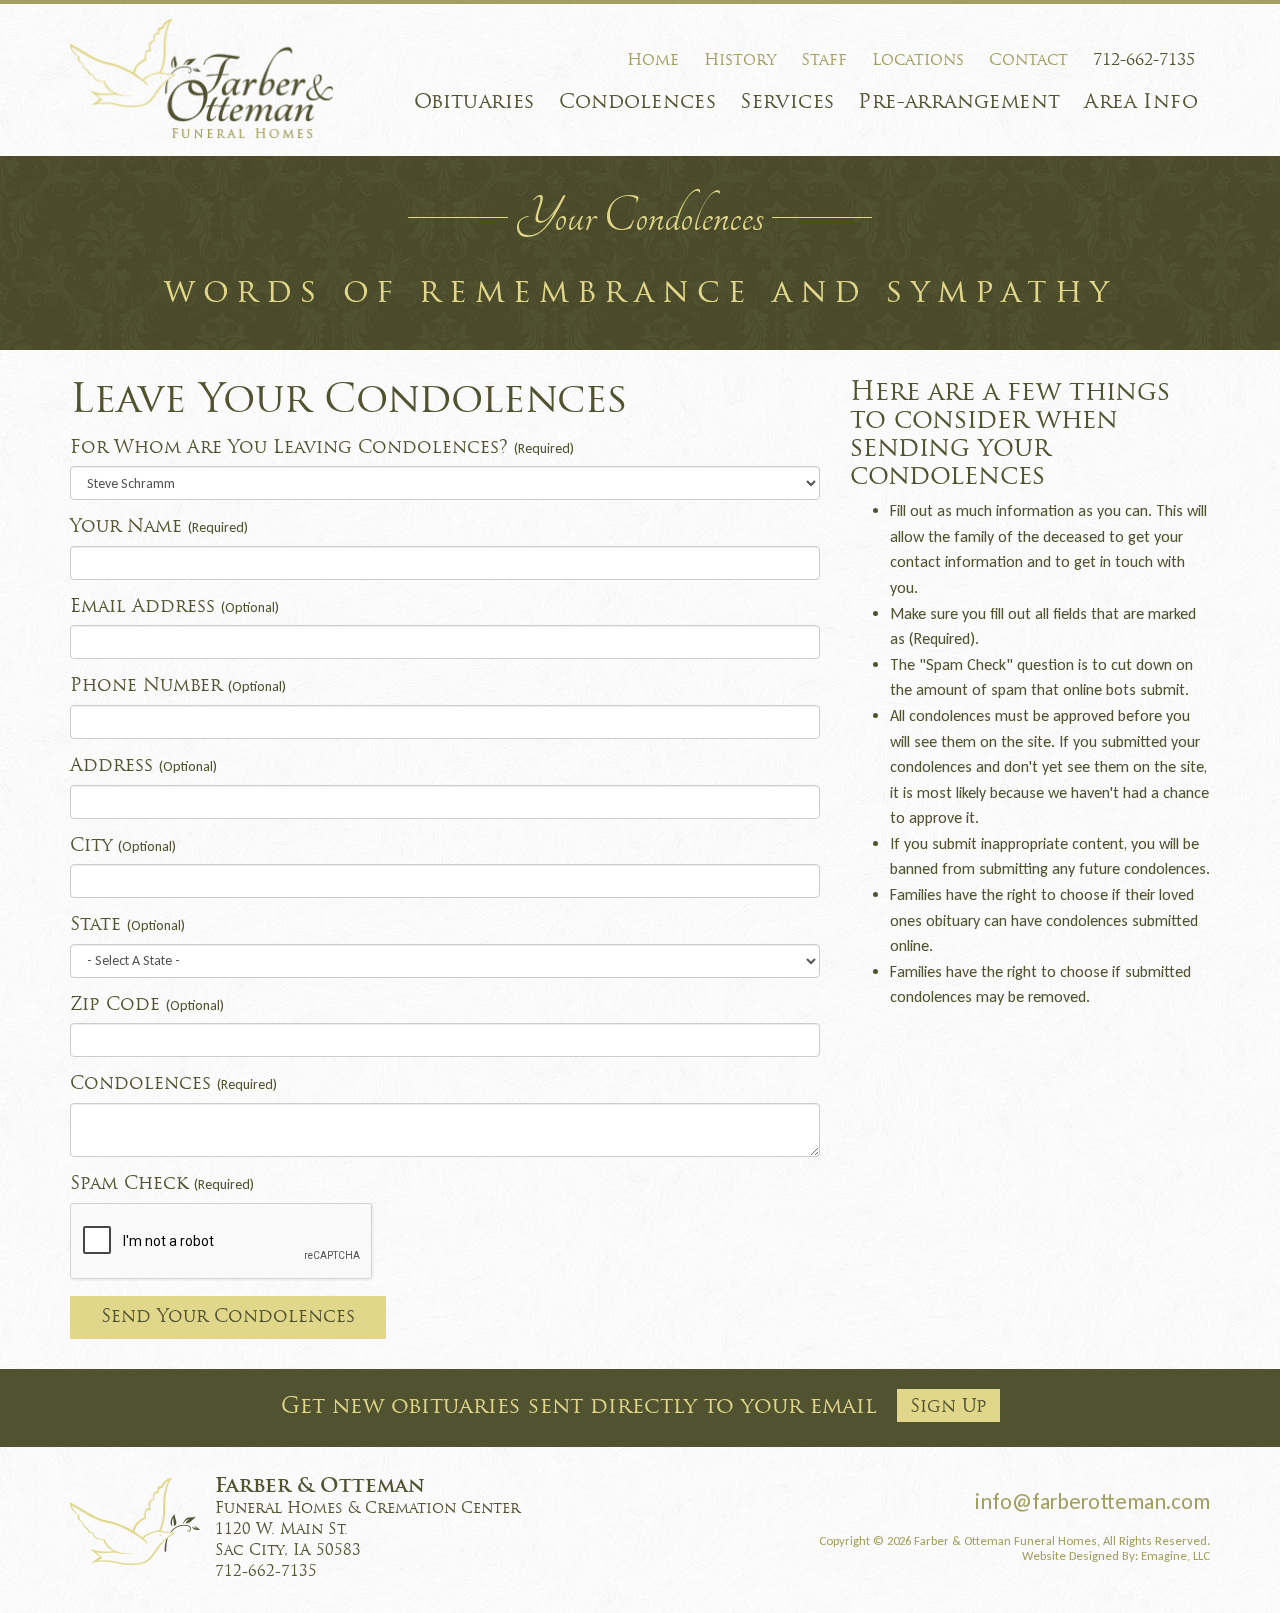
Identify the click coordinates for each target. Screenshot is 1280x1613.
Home (653, 61)
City (123, 846)
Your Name (159, 527)
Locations (918, 61)
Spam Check (162, 1184)
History (740, 61)
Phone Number (178, 686)
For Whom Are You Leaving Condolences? (322, 448)
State (127, 925)
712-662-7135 (1144, 61)
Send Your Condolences (228, 1317)
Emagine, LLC (1175, 1555)
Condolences (637, 103)
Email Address (174, 607)
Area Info (1141, 103)
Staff (824, 61)
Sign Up (948, 1407)
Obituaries (474, 103)
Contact (1028, 61)
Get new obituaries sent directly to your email (634, 1407)
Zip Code (147, 1005)
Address (143, 766)
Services (787, 103)
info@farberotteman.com (1092, 1501)
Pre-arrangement (959, 103)
